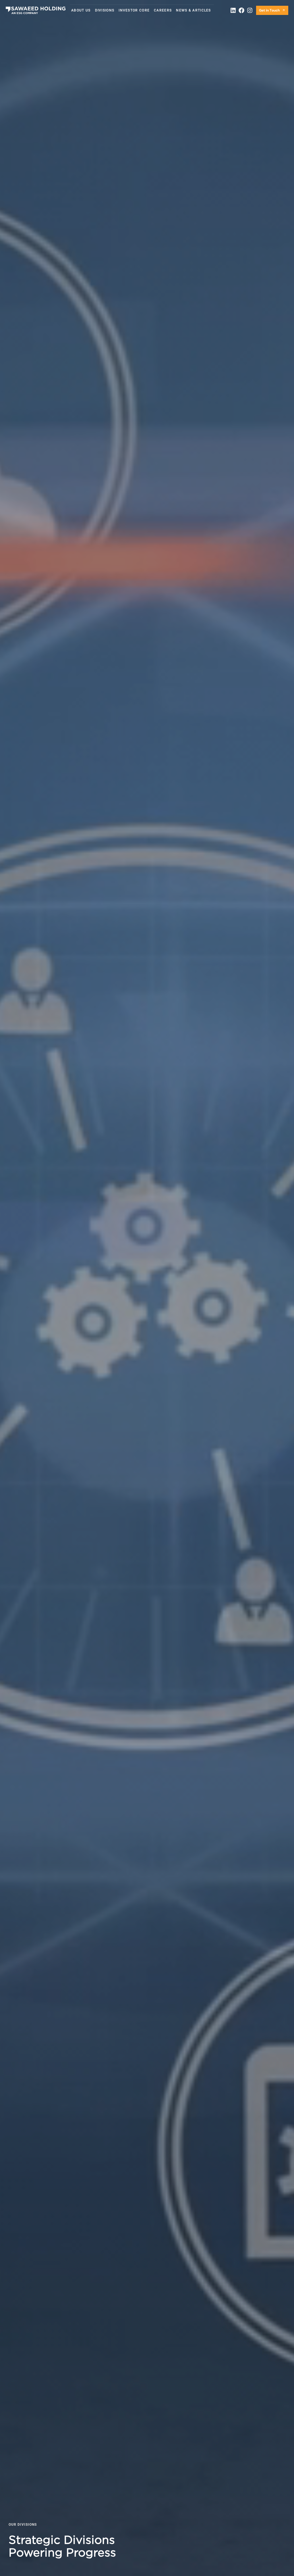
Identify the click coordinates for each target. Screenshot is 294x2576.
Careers (163, 10)
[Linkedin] (233, 10)
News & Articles (194, 10)
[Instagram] (250, 10)
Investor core (134, 10)
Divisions (105, 10)
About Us (81, 10)
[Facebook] (241, 10)
